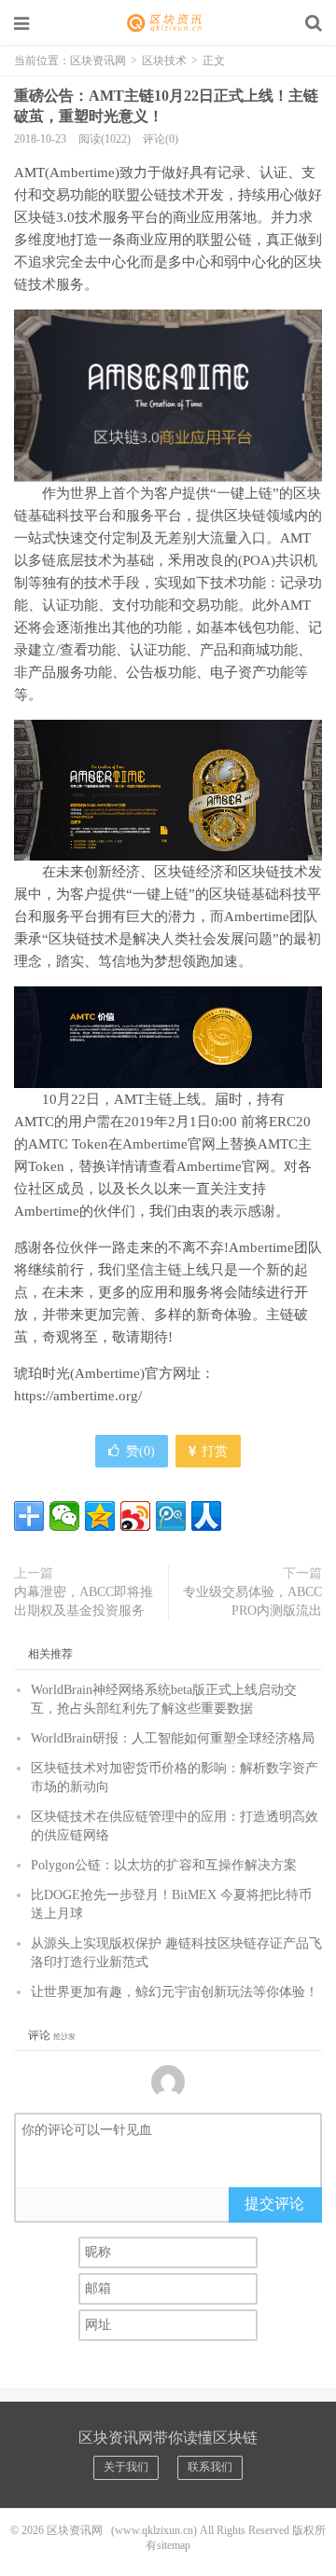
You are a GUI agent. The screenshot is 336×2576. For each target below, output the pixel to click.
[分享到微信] (64, 1516)
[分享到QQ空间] (100, 1516)
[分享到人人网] (206, 1516)
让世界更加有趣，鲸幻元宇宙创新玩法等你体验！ (175, 1992)
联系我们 (210, 2467)
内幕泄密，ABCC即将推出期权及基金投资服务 (84, 1601)
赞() (140, 1451)
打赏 (213, 1451)
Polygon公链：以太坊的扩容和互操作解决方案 (164, 1865)
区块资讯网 (168, 23)
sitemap (174, 2545)
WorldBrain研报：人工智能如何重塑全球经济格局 (173, 1738)
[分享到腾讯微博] (171, 1516)
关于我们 (126, 2467)
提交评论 (274, 2204)
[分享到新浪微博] (135, 1516)
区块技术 (164, 61)
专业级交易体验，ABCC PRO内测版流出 (252, 1601)
